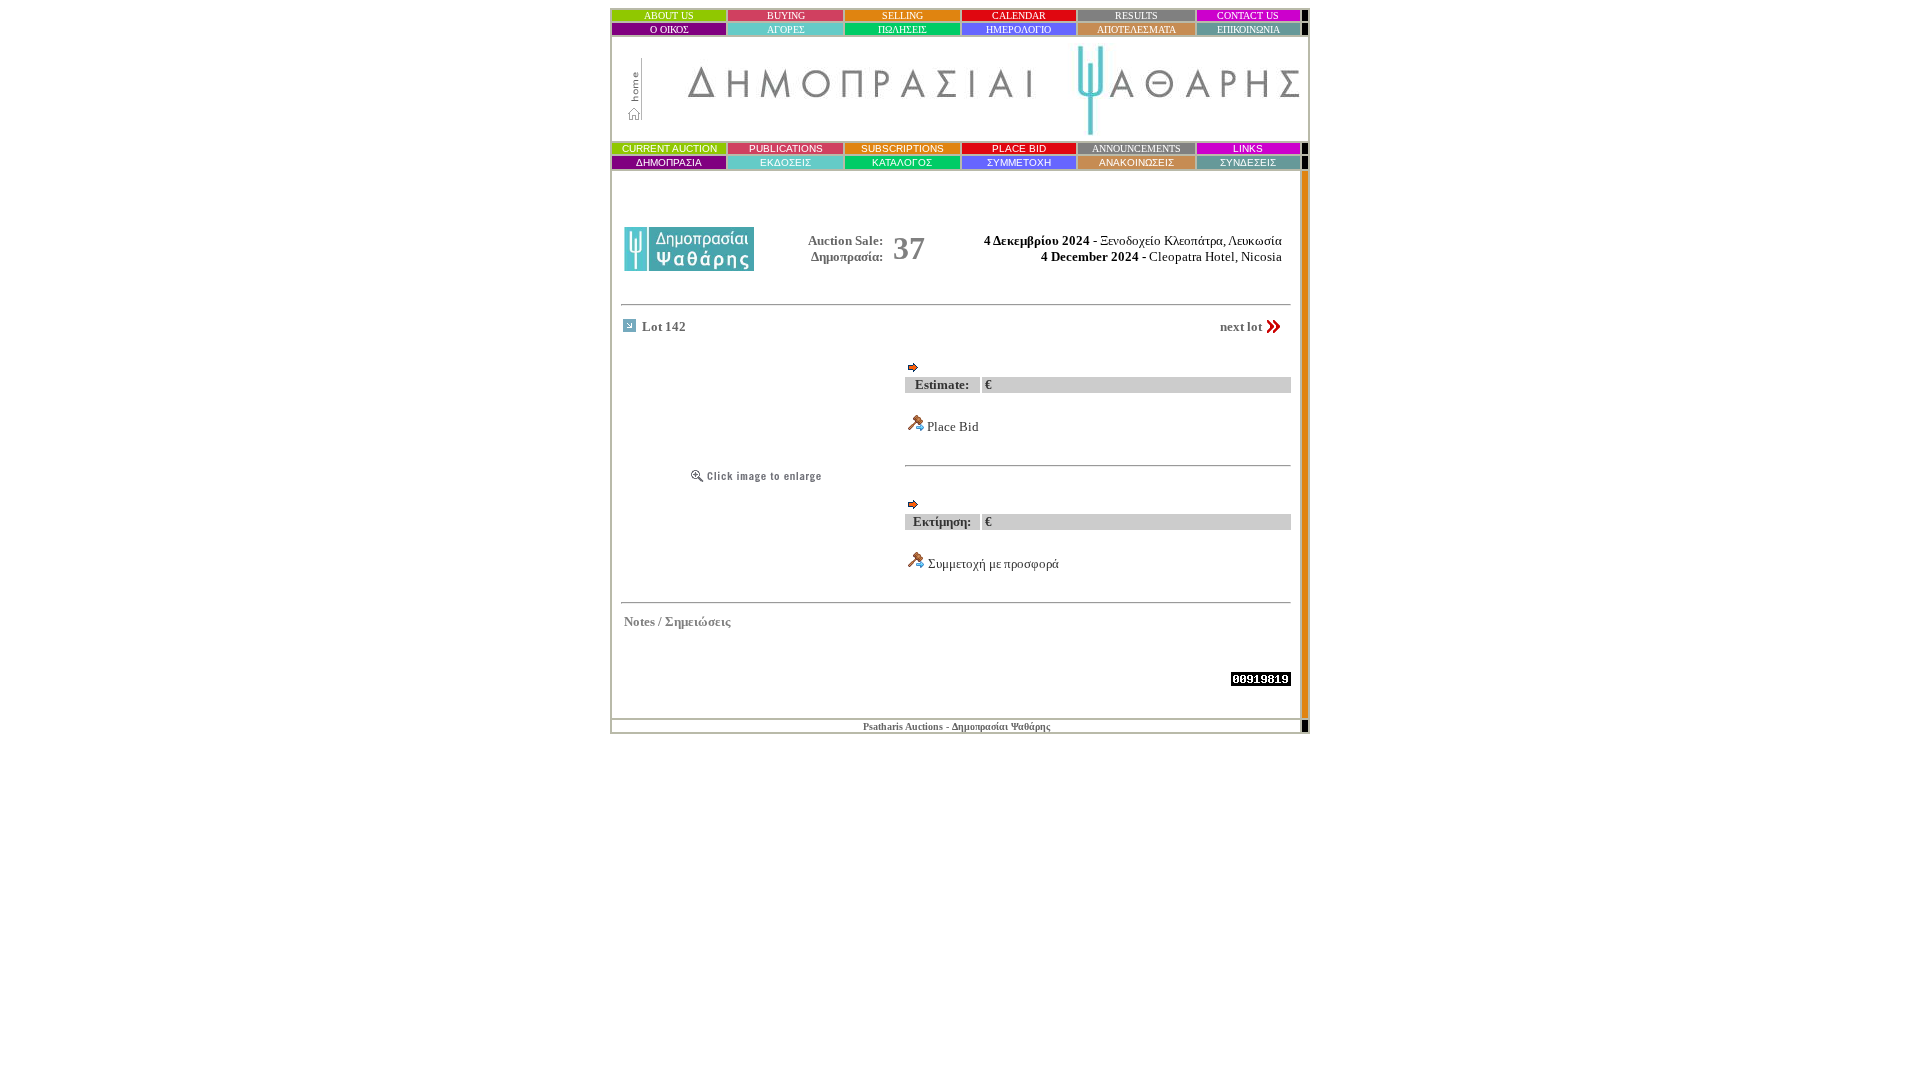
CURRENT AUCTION (669, 148)
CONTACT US (1248, 15)
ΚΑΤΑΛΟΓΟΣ (902, 162)
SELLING (902, 15)
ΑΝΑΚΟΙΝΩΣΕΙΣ (1136, 162)
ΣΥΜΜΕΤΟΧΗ (1019, 162)
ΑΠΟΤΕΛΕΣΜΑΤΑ (1136, 29)
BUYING (786, 15)
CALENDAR (1019, 15)
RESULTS (1136, 15)
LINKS (1248, 148)
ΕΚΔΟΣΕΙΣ (785, 162)
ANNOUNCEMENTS (1136, 148)
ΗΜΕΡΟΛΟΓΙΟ (1018, 29)
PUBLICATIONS (786, 148)
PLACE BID (1019, 148)
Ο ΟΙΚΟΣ (669, 29)
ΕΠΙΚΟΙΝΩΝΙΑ (1248, 29)
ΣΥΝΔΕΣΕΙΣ (1248, 162)
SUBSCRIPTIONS (902, 148)
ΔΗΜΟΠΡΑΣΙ (669, 162)
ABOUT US (669, 15)
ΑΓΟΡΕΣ (786, 29)
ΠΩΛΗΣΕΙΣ (902, 29)
